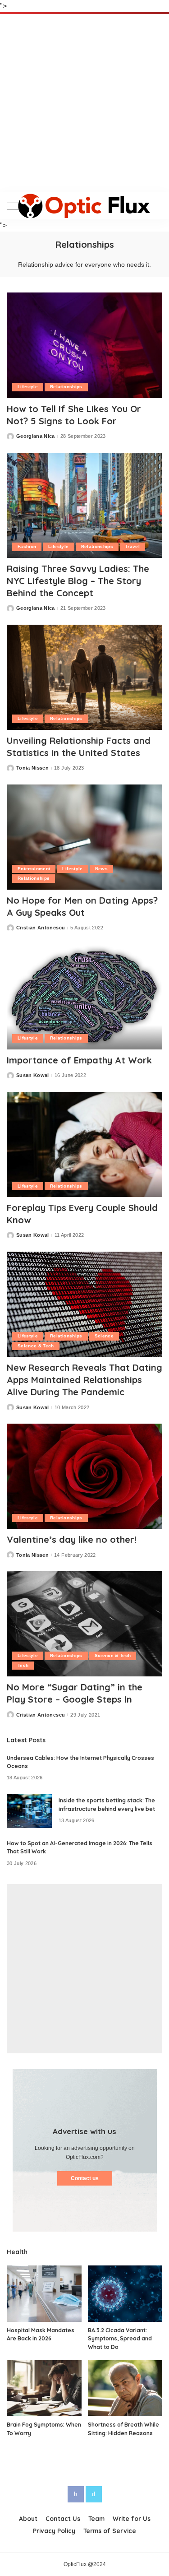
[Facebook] (76, 2494)
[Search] (155, 206)
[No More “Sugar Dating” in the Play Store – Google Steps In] (84, 1624)
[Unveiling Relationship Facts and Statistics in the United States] (84, 677)
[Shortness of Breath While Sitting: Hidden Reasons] (125, 2388)
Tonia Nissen (32, 768)
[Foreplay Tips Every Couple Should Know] (84, 1144)
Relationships (66, 387)
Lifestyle (28, 387)
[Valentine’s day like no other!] (84, 1476)
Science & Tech (36, 1346)
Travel (132, 546)
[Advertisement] (84, 103)
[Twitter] (94, 2494)
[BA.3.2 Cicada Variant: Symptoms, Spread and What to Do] (125, 2293)
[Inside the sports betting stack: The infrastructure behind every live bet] (29, 1811)
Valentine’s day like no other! (72, 1539)
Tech (23, 1665)
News (101, 869)
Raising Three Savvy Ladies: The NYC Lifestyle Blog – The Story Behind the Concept (78, 581)
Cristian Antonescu (41, 928)
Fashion (27, 546)
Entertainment (34, 869)
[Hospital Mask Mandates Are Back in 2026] (44, 2293)
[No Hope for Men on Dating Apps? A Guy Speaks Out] (84, 837)
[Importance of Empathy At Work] (84, 997)
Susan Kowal (33, 1075)
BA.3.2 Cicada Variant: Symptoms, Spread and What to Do (120, 2339)
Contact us (85, 2178)
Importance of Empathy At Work (79, 1060)
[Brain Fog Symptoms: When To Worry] (44, 2388)
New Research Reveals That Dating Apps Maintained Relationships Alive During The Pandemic (84, 1380)
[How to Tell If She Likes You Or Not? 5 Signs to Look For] (84, 345)
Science (104, 1336)
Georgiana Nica (36, 436)
